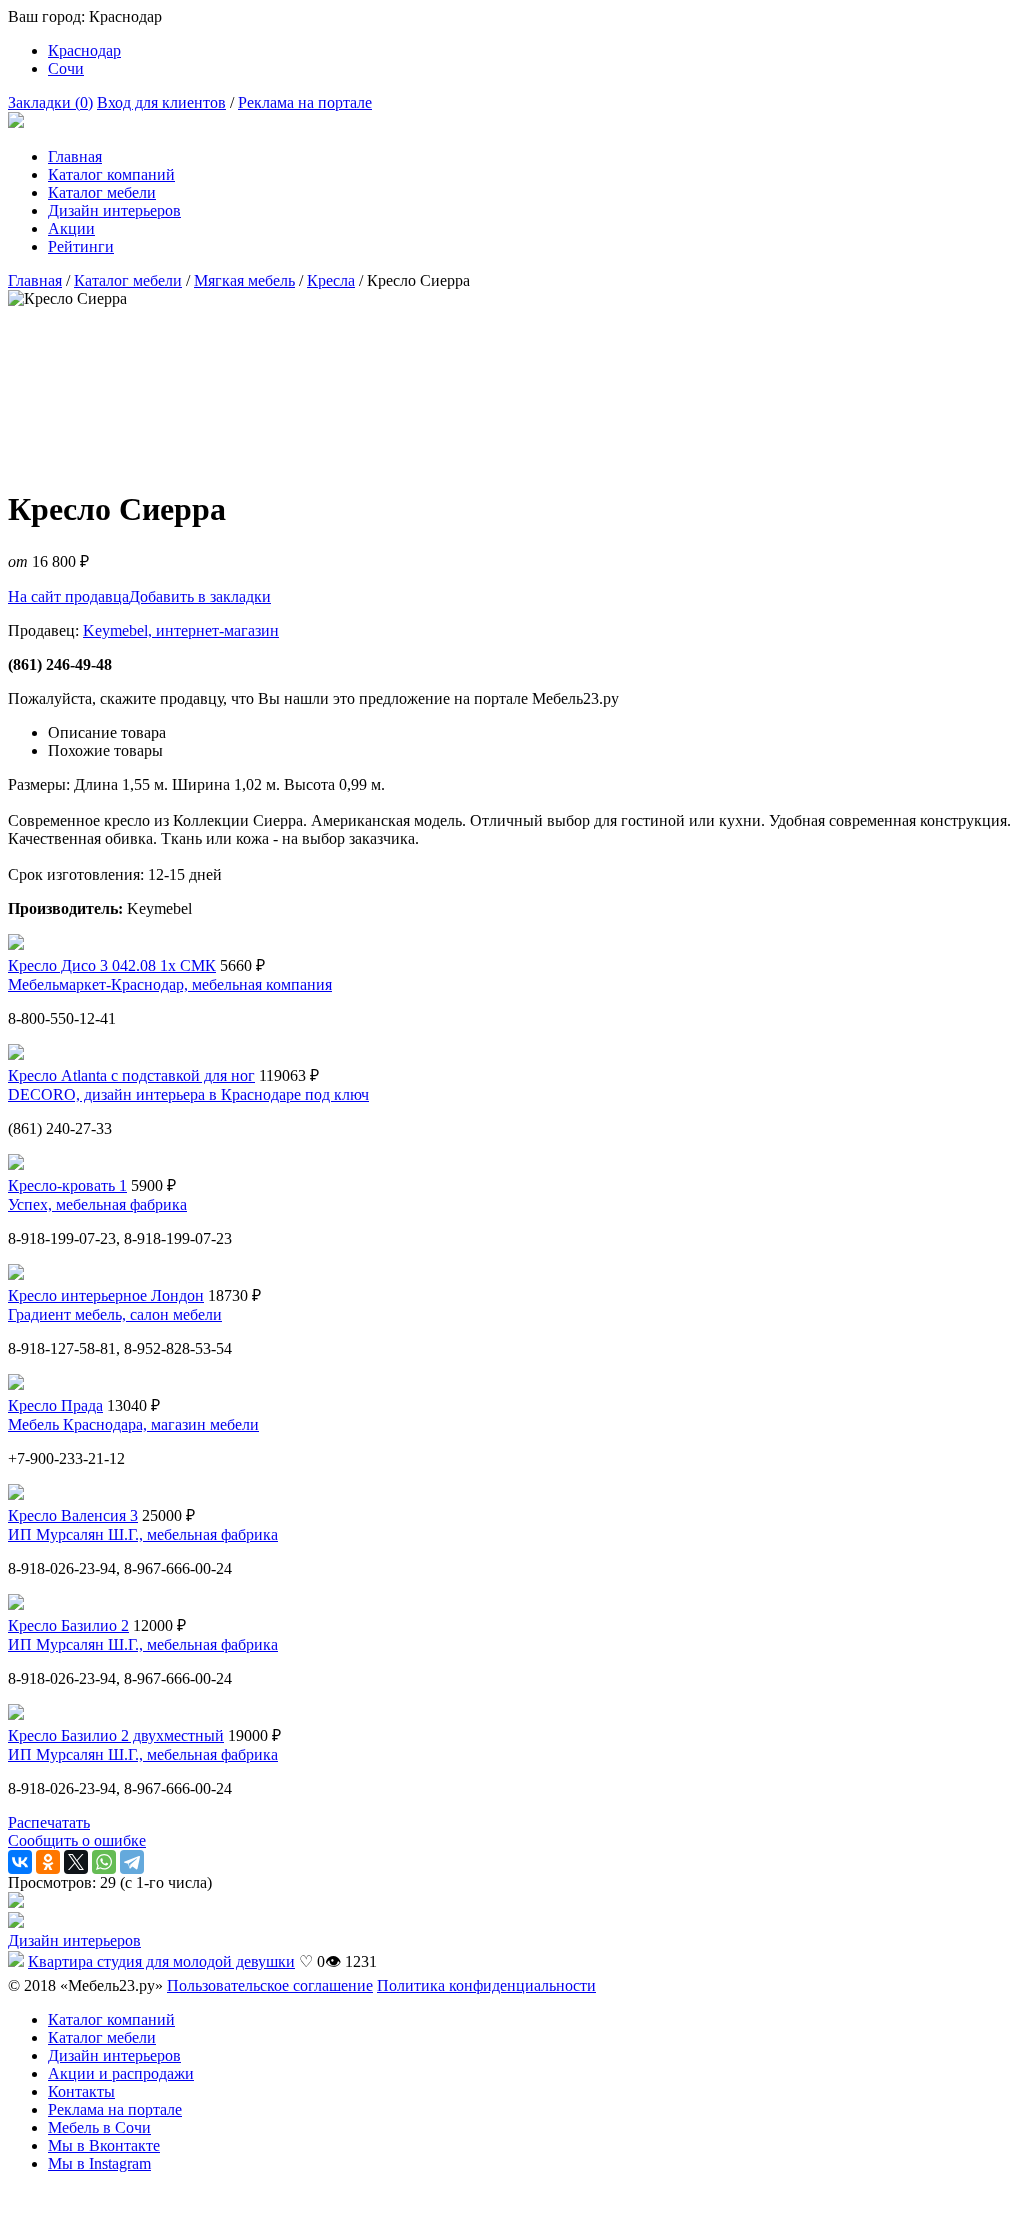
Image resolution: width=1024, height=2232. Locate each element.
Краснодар (84, 50)
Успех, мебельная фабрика (97, 1204)
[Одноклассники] (48, 1862)
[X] (76, 1862)
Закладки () (50, 102)
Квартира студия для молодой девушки (161, 1961)
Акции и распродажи (121, 2073)
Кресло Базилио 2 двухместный (116, 1735)
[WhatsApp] (104, 1862)
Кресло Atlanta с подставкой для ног (131, 1075)
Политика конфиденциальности (486, 1985)
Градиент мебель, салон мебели (115, 1314)
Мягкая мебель (244, 280)
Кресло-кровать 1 (67, 1185)
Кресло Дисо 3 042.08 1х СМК (112, 965)
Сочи (66, 68)
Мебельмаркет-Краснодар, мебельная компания (170, 984)
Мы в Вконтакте (104, 2145)
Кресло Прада (55, 1405)
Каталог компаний (111, 174)
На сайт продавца (68, 596)
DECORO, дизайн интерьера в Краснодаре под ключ (188, 1094)
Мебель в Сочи (99, 2127)
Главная (75, 156)
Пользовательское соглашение (270, 1985)
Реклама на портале (305, 102)
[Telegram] (132, 1862)
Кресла (331, 280)
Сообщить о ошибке (77, 1840)
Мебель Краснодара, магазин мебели (133, 1424)
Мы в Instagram (99, 2163)
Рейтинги (81, 246)
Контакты (81, 2091)
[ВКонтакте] (20, 1862)
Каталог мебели (102, 192)
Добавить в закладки (200, 596)
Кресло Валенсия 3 (73, 1515)
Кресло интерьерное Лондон (106, 1295)
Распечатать (49, 1822)
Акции (71, 228)
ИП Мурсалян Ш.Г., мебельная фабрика (143, 1534)
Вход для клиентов (161, 102)
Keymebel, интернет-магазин (181, 630)
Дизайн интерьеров (114, 210)
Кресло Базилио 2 (68, 1625)
